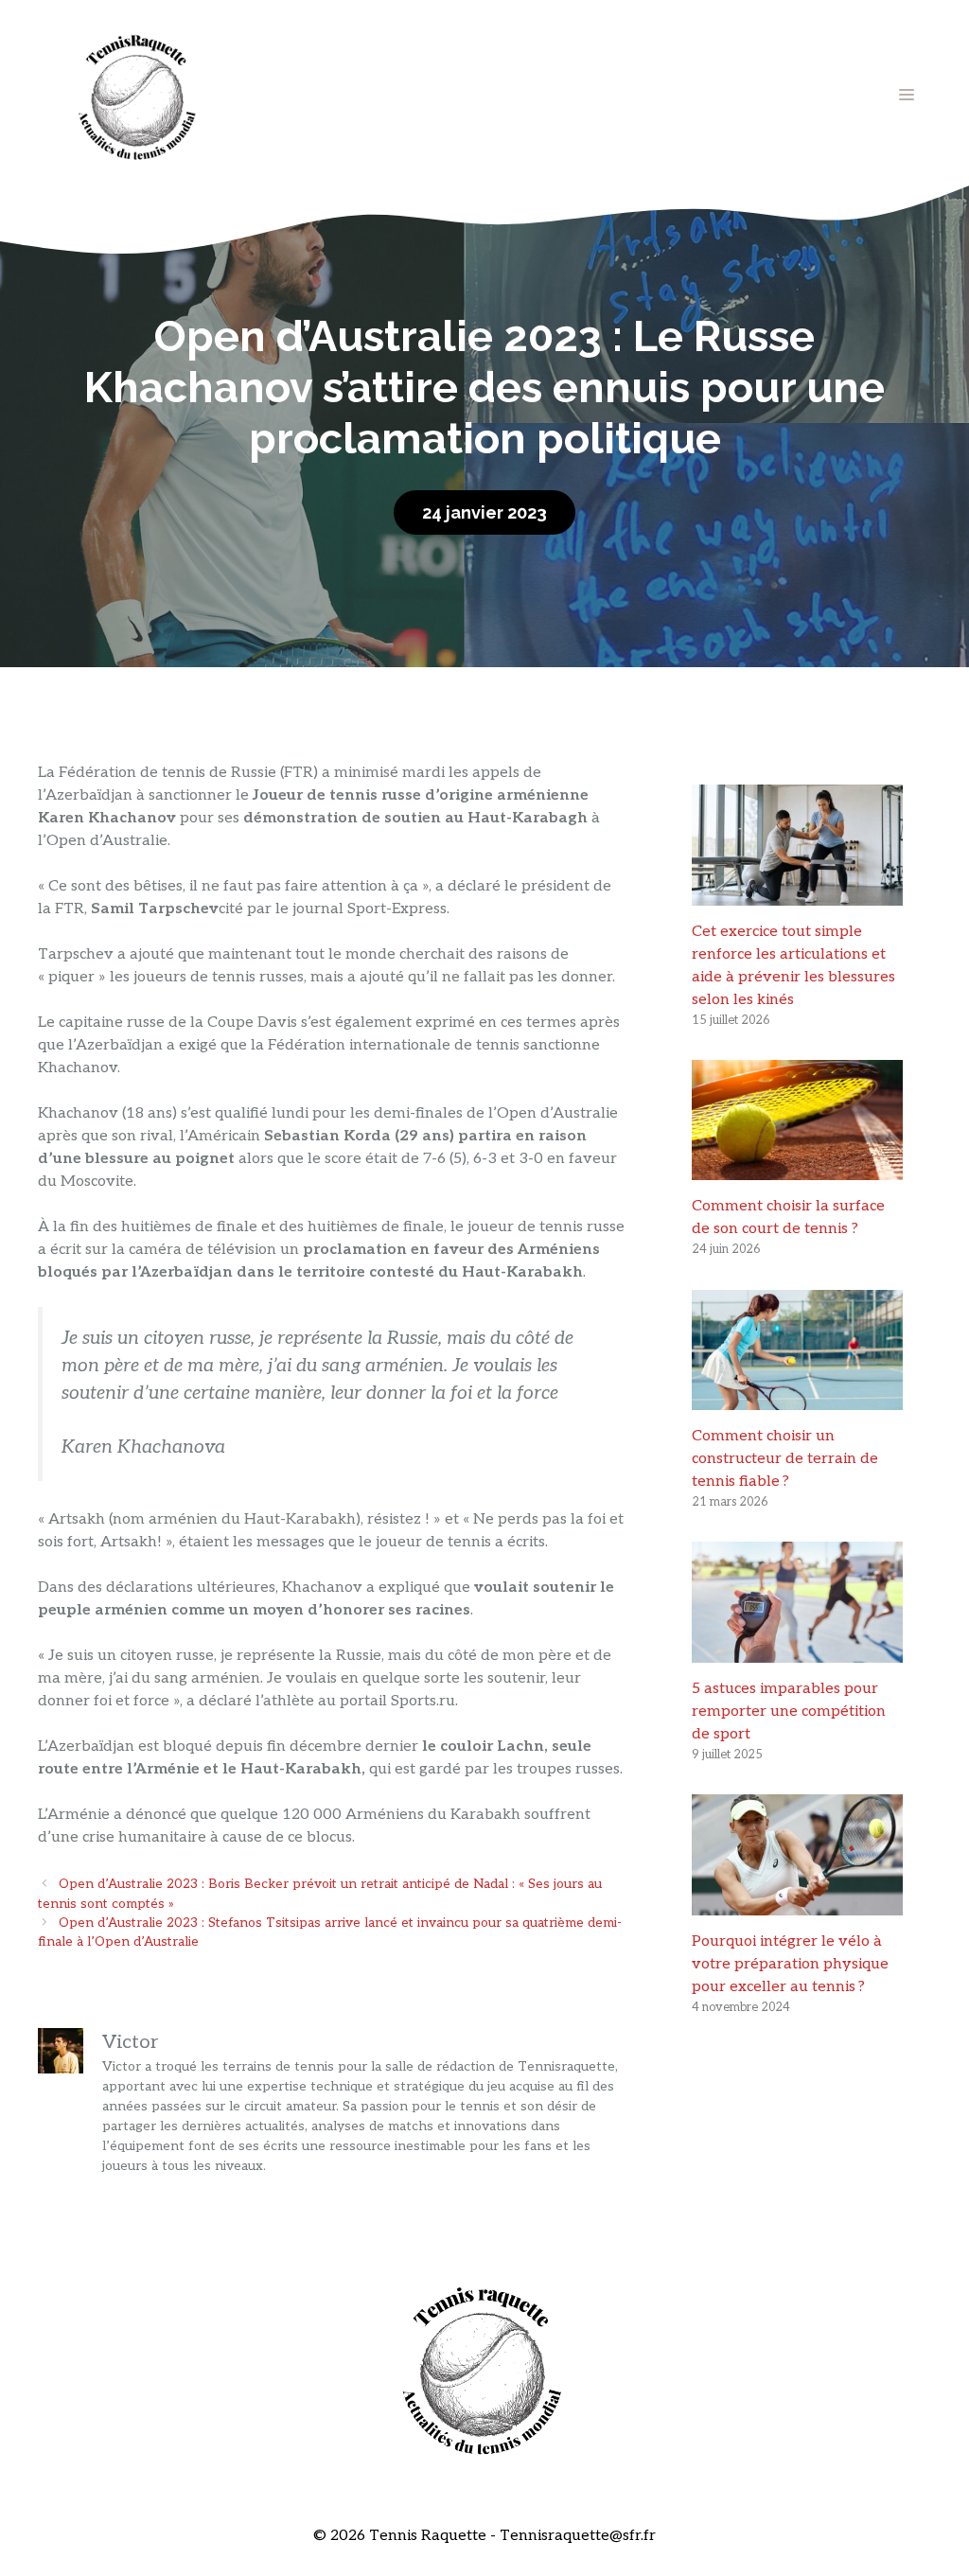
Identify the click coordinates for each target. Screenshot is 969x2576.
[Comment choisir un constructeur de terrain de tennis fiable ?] (797, 1398)
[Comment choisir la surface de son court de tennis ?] (797, 1168)
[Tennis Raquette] (137, 94)
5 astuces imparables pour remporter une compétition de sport (789, 1711)
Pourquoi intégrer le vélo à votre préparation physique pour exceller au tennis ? (790, 1964)
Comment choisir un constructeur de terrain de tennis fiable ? (785, 1459)
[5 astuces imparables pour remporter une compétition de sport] (797, 1651)
